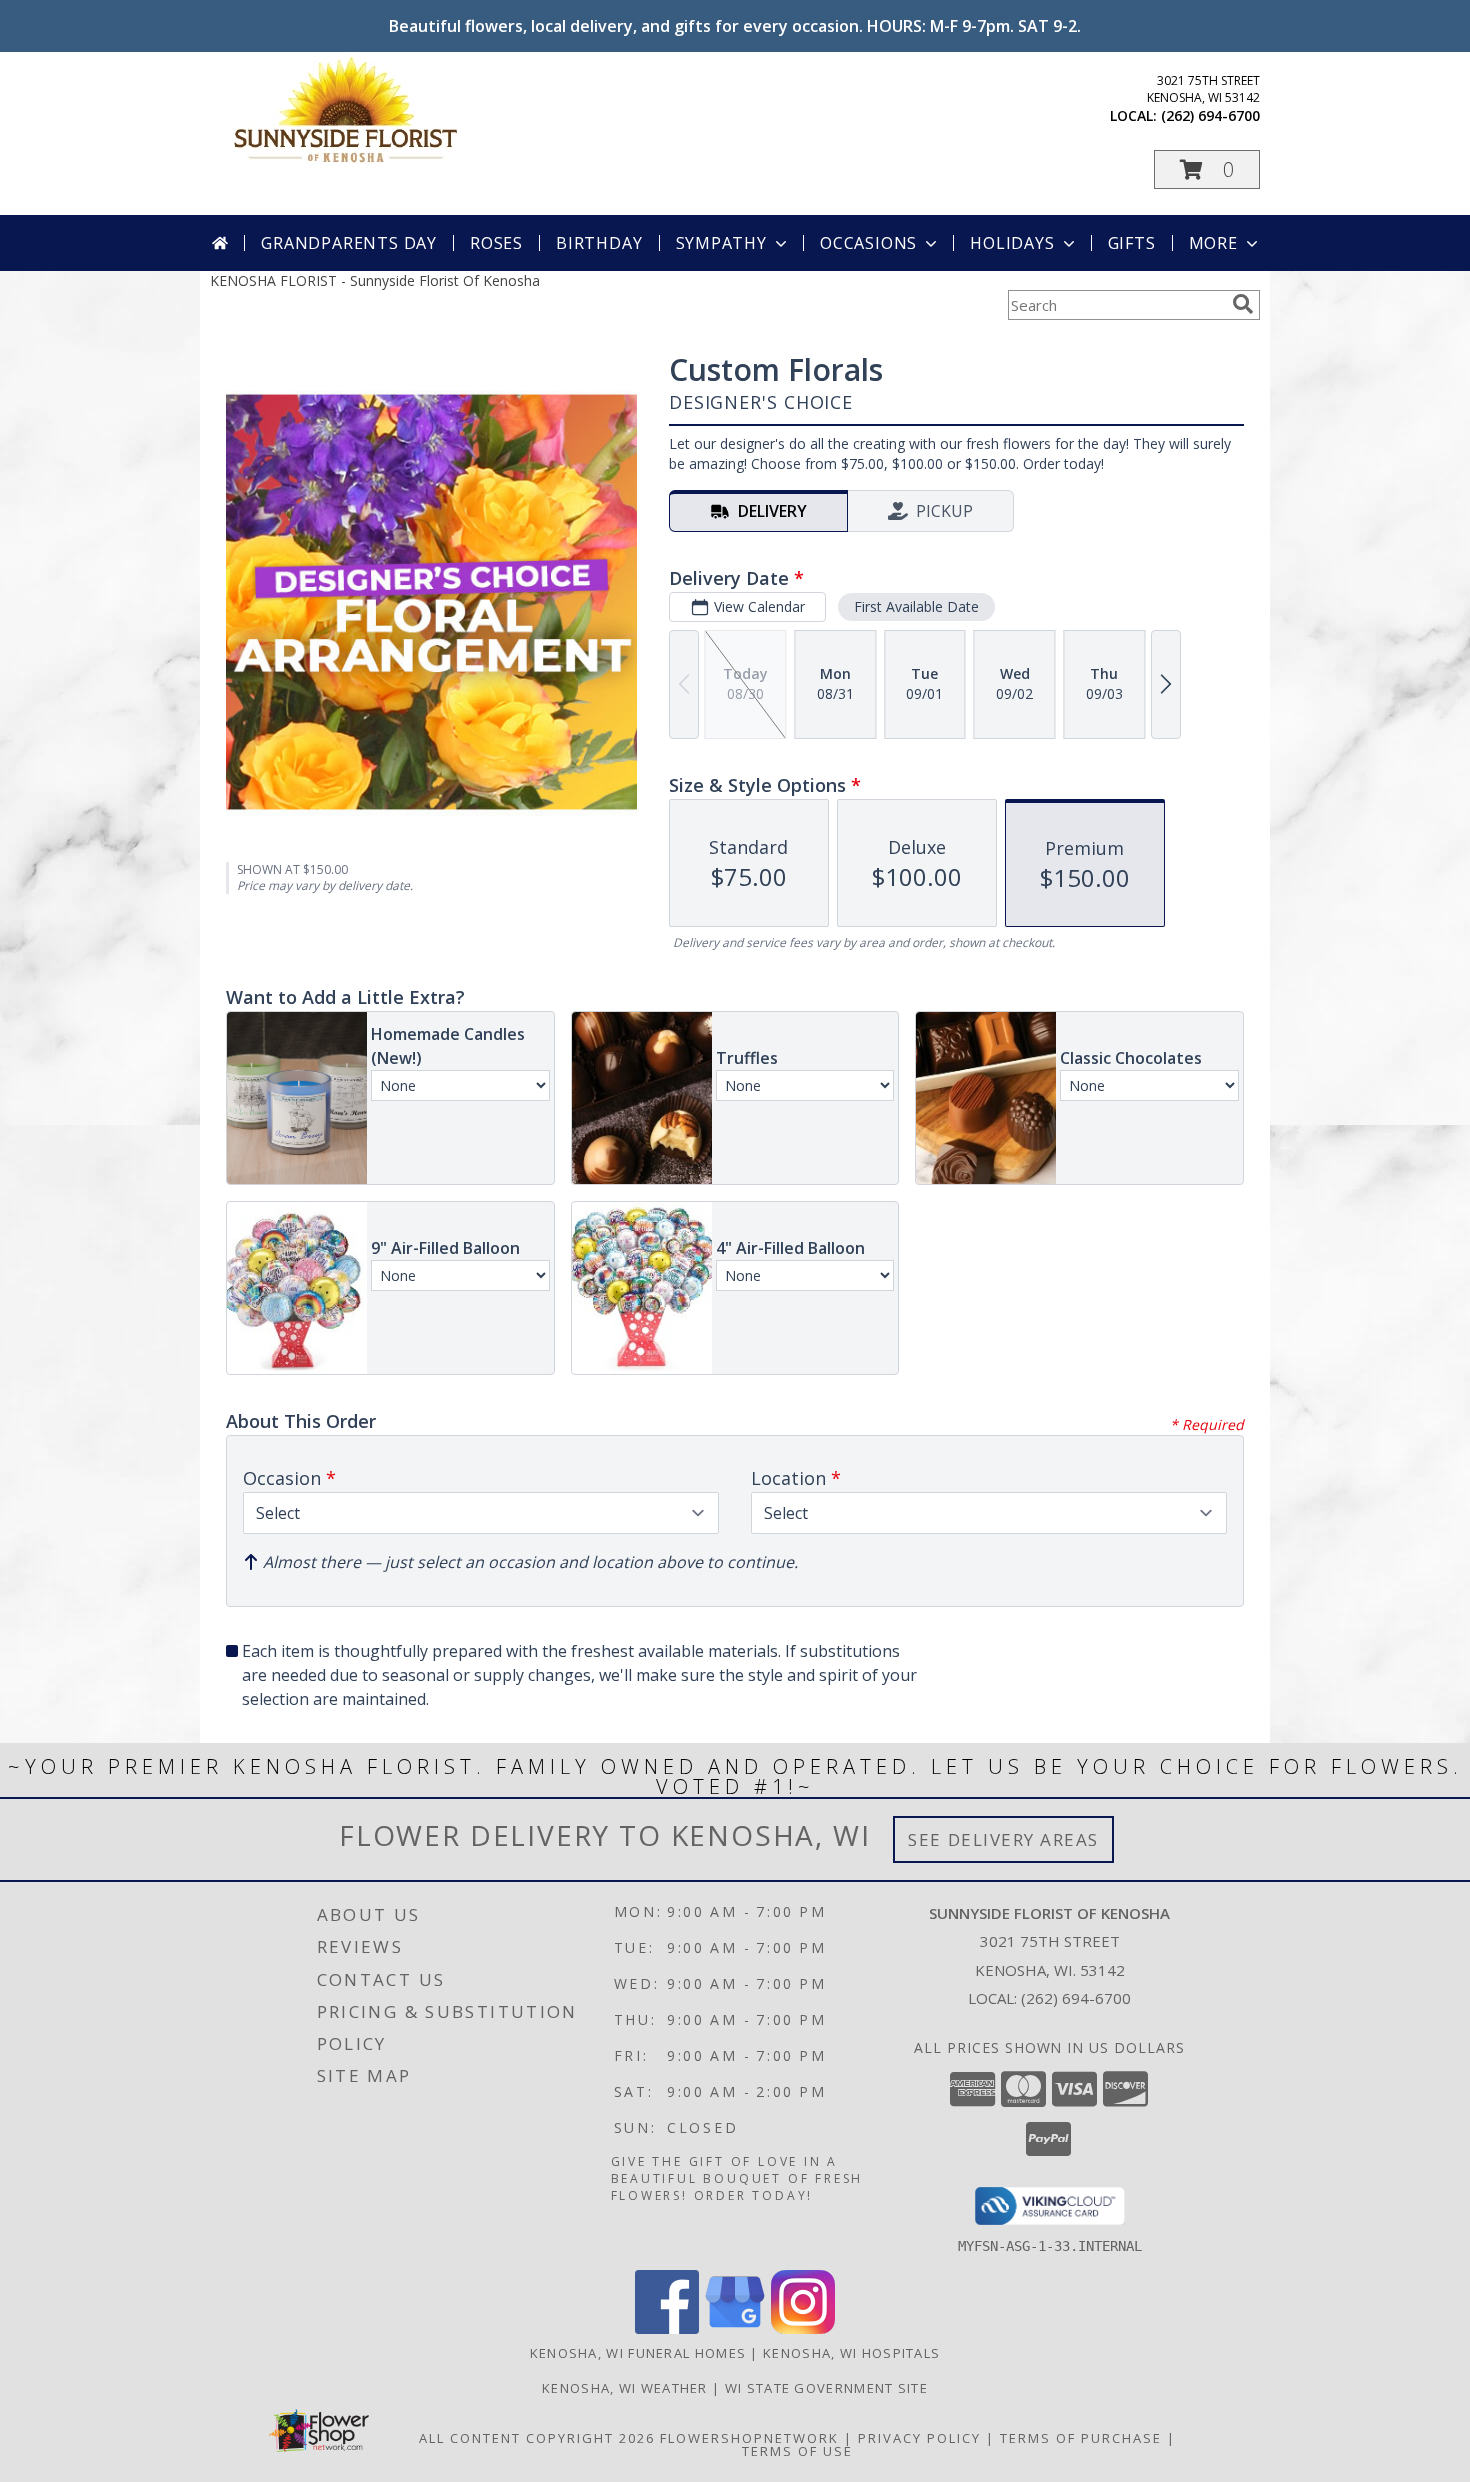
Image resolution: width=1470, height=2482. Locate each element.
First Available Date (916, 606)
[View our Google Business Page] (735, 2328)
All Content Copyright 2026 (537, 2438)
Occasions (868, 243)
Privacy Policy (919, 2438)
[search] (1243, 304)
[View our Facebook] (667, 2328)
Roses (496, 243)
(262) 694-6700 (1210, 115)
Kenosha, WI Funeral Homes (638, 2353)
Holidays (1012, 243)
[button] (1207, 169)
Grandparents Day (349, 243)
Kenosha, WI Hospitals (851, 2353)
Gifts (1132, 243)
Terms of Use (797, 2451)
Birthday (599, 243)
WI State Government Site (826, 2388)
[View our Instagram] (803, 2328)
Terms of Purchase (1081, 2438)
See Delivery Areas (1003, 1839)
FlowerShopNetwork (749, 2438)
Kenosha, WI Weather (625, 2388)
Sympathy (721, 243)
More (1213, 243)
